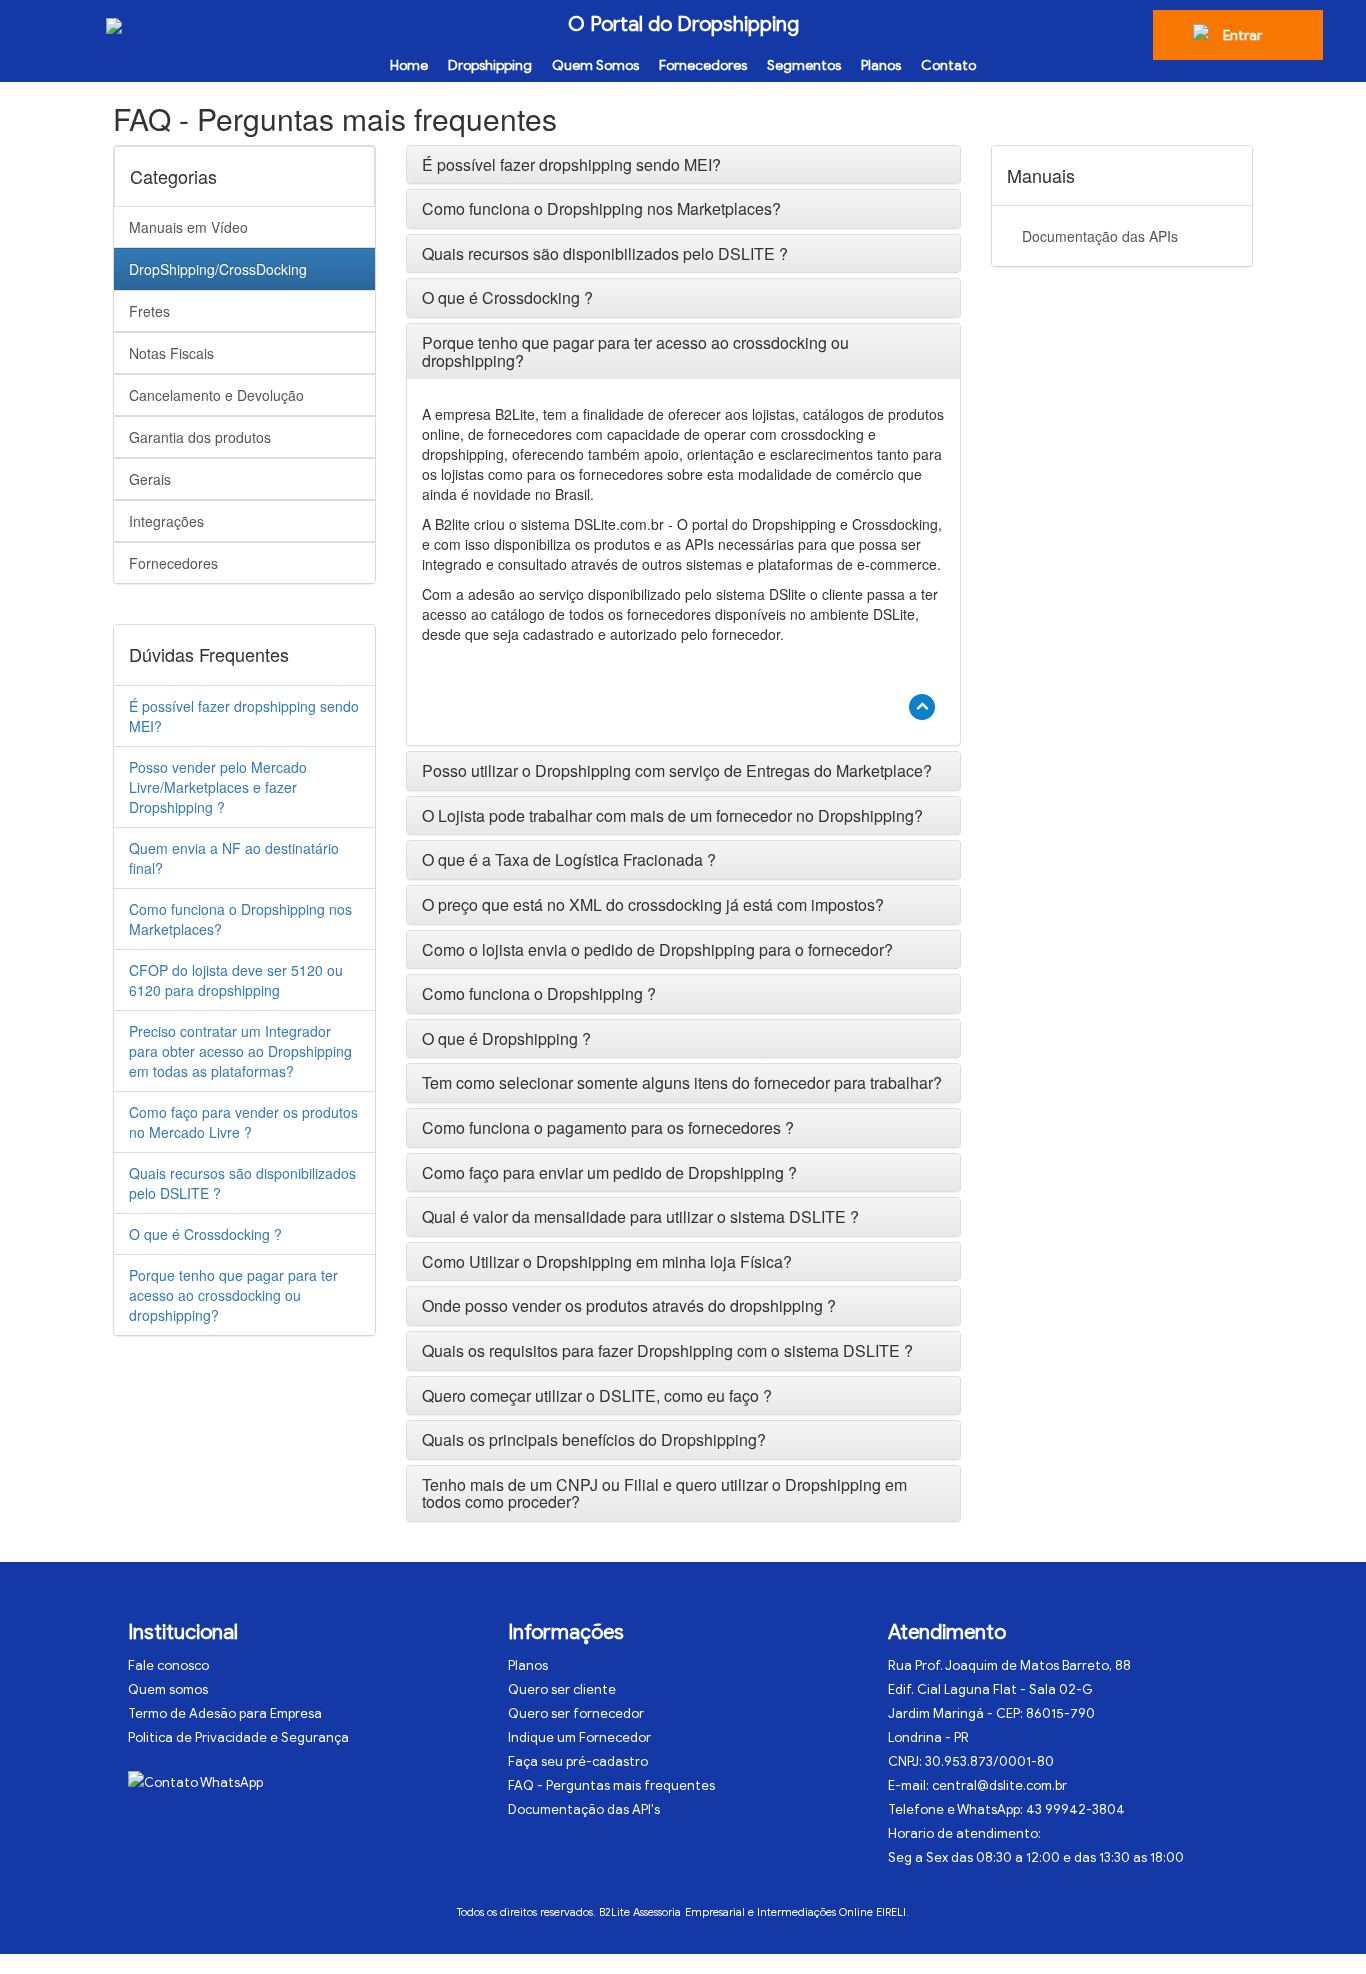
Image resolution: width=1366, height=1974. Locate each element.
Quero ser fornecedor (576, 1713)
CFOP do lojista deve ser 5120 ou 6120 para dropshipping (236, 980)
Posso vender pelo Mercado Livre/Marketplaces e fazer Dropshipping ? (218, 787)
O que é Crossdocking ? (205, 1234)
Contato (948, 65)
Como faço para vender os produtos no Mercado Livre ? (243, 1122)
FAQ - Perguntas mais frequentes (611, 1785)
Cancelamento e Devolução (216, 395)
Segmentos (804, 65)
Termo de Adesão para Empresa (225, 1713)
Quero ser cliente (562, 1689)
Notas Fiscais (171, 353)
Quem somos (168, 1689)
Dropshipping (490, 65)
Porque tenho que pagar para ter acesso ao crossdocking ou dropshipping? (233, 1295)
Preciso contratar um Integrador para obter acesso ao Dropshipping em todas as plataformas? (240, 1051)
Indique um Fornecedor (579, 1737)
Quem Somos (595, 65)
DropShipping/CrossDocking (218, 269)
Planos (881, 65)
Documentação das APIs (1100, 236)
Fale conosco (168, 1665)
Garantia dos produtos (200, 437)
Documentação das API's (584, 1809)
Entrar (1242, 35)
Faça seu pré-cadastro (578, 1761)
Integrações (166, 521)
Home (409, 65)
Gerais (150, 479)
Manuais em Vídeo (188, 227)
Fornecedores (703, 65)
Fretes (149, 311)
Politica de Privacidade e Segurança (238, 1737)
